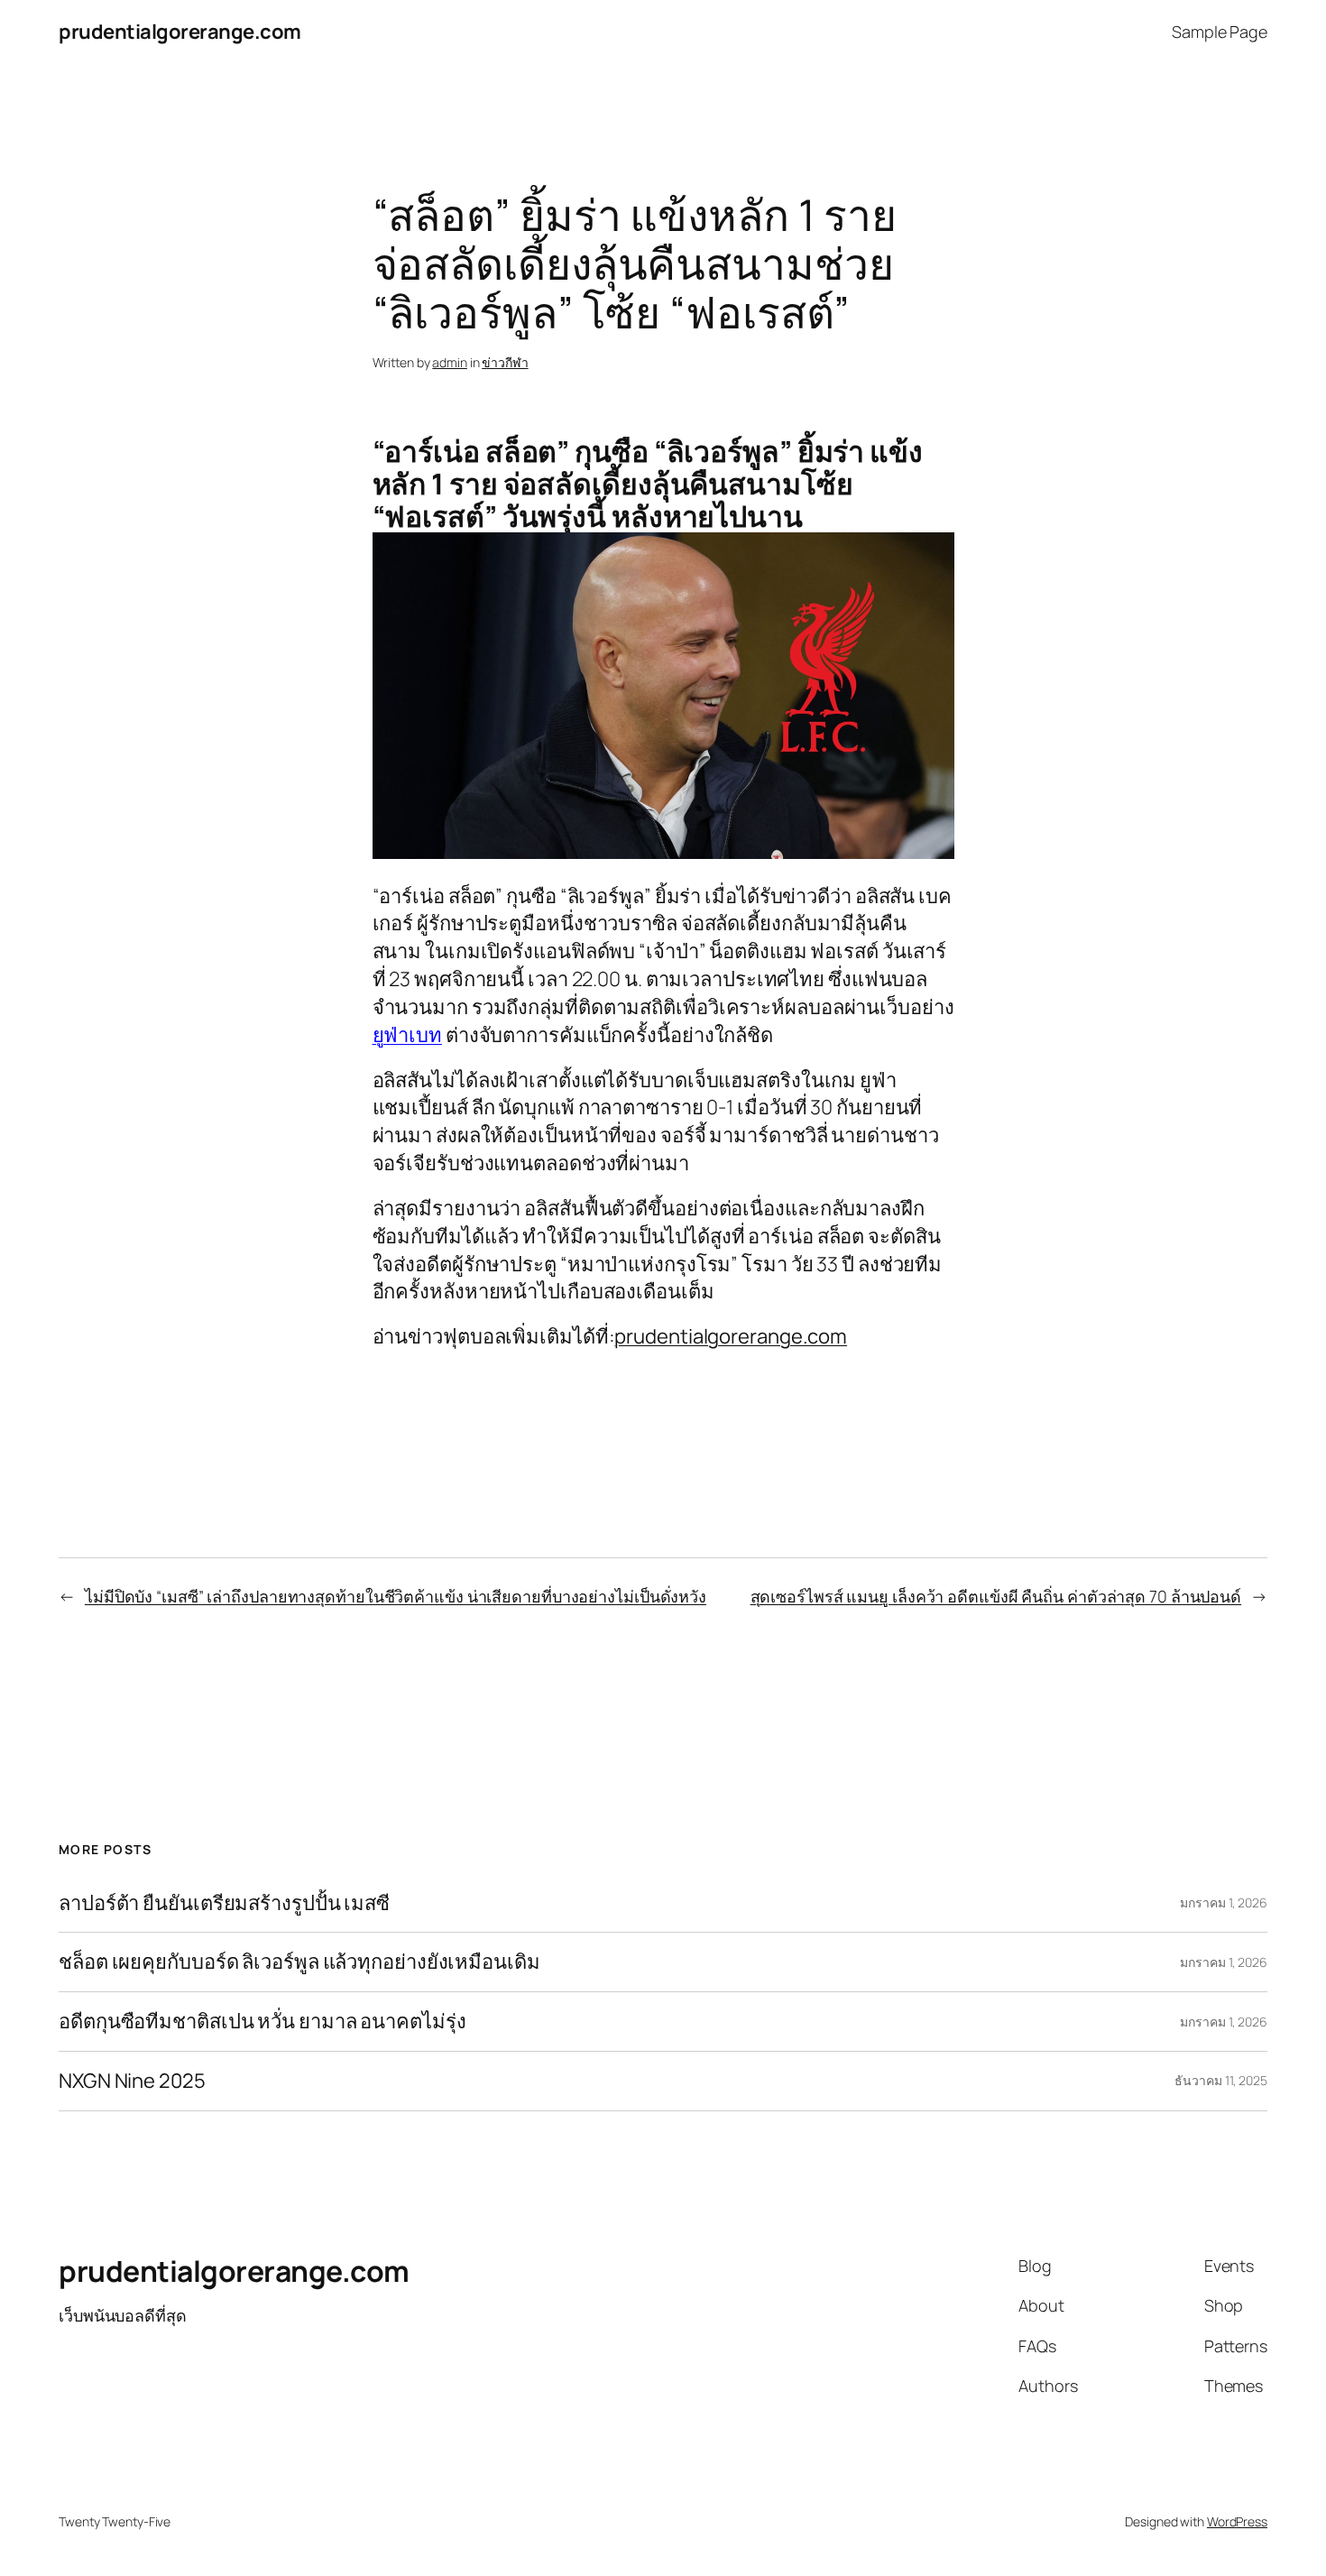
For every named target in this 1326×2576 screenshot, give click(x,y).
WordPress (1237, 2521)
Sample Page (1220, 32)
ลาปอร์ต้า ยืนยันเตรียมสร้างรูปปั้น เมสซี (224, 1903)
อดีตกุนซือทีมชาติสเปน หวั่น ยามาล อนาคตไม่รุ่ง (262, 2022)
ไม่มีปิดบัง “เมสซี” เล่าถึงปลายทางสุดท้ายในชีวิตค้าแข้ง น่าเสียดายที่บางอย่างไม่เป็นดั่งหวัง (396, 1596)
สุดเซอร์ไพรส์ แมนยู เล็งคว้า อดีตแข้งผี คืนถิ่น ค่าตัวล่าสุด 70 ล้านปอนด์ (996, 1596)
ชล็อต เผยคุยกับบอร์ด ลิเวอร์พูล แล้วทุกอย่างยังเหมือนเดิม (299, 1962)
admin (450, 362)
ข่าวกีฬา (505, 362)
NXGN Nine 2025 (132, 2081)
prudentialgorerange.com (180, 32)
